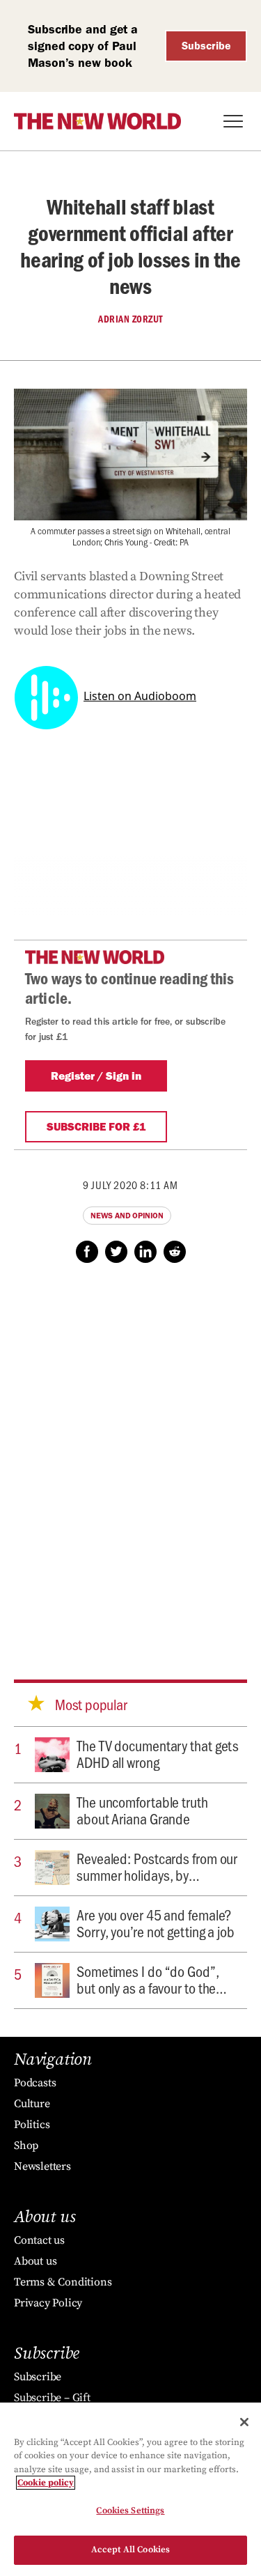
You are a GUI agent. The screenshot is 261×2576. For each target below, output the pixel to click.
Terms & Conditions (63, 2282)
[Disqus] (130, 1458)
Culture (32, 2104)
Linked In (145, 1252)
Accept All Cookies (130, 2550)
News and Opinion (127, 1216)
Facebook (87, 1252)
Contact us (39, 2240)
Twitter (116, 1252)
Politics (32, 2125)
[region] (130, 2489)
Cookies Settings (130, 2511)
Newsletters (42, 2166)
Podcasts (35, 2083)
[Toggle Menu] (233, 121)
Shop (26, 2146)
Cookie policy (46, 2483)
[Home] (97, 121)
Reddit (175, 1252)
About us (35, 2261)
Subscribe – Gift (52, 2398)
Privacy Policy (48, 2303)
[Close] (244, 2422)
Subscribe (206, 46)
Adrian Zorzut (130, 319)
